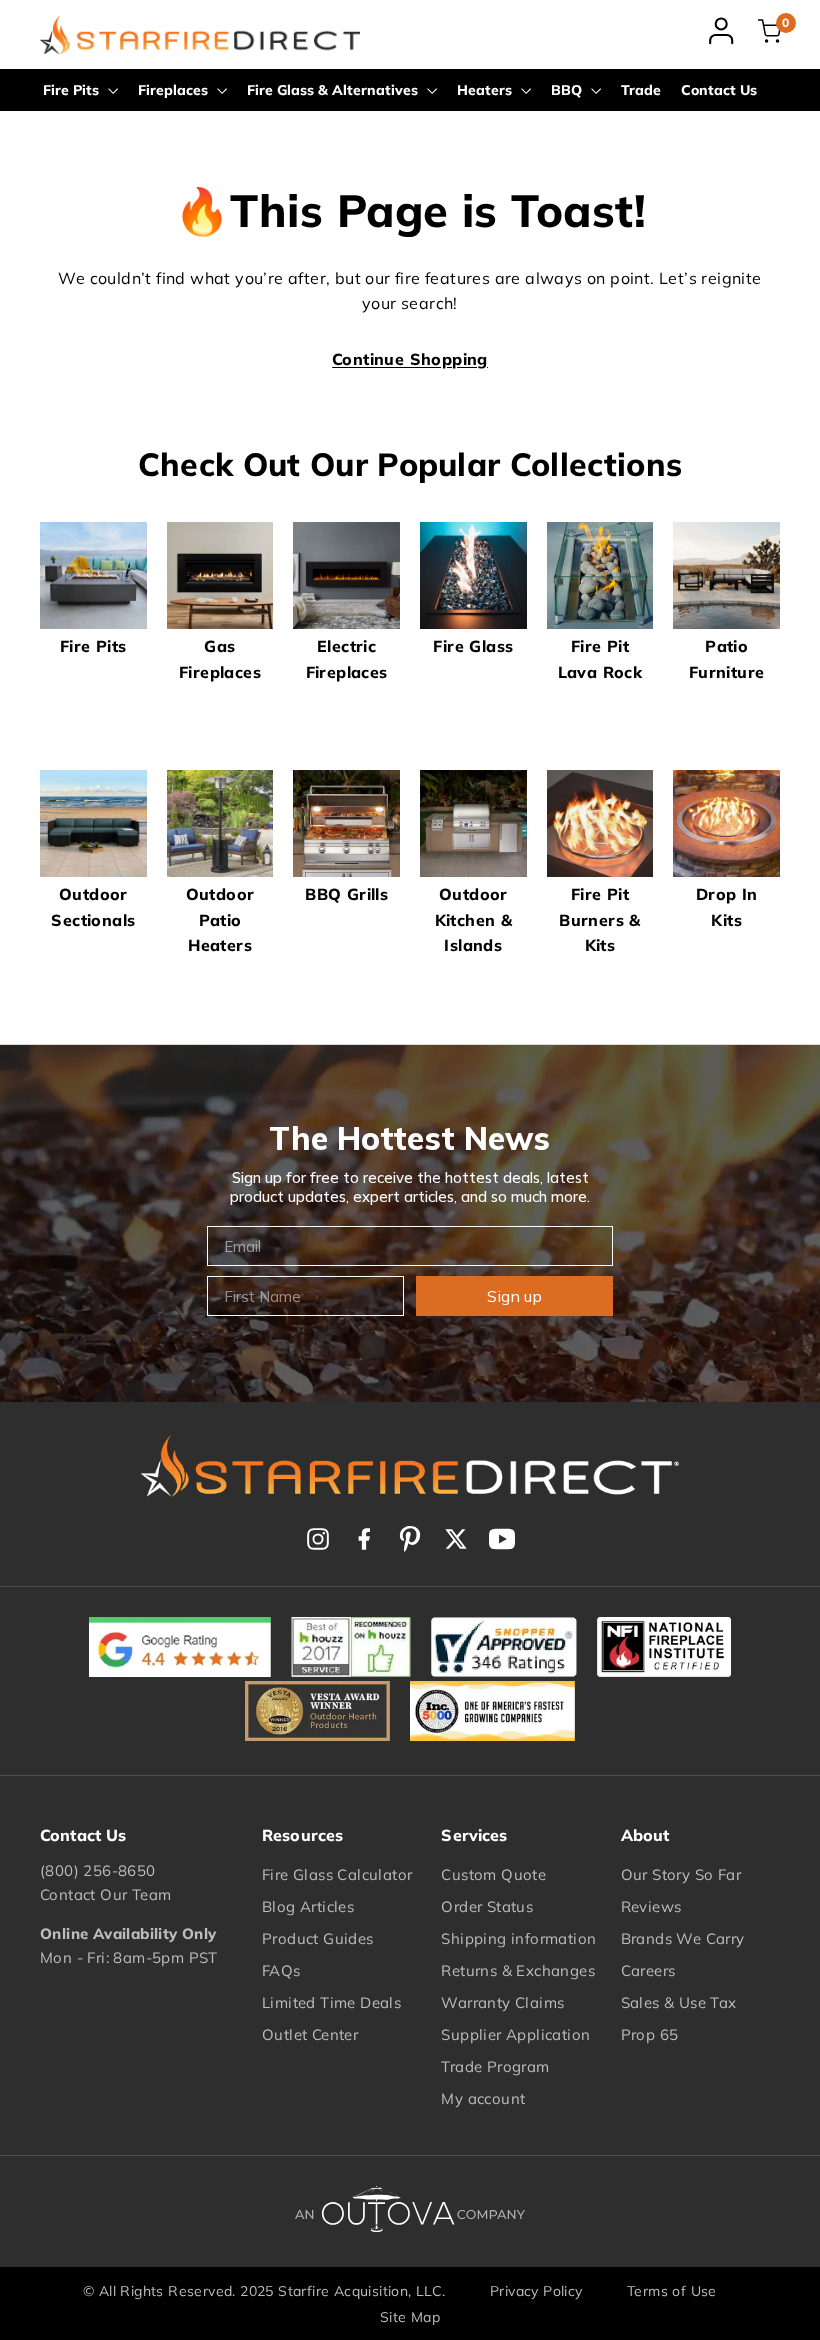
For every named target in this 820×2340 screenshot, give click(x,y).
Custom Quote (493, 1874)
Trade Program (495, 2066)
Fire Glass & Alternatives (334, 90)
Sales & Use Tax (679, 2002)
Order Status (487, 1906)
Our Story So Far (681, 1874)
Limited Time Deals (331, 2002)
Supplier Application (515, 2034)
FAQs (281, 1970)
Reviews (651, 1906)
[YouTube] (502, 1539)
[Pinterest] (410, 1539)
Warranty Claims (502, 2002)
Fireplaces (175, 90)
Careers (648, 1970)
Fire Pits (73, 90)
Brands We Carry (683, 1938)
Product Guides (318, 1938)
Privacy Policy (536, 2291)
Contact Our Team (105, 1894)
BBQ (568, 90)
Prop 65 (650, 2034)
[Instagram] (318, 1539)
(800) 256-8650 (98, 1870)
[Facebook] (364, 1539)
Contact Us (719, 90)
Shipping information (518, 1938)
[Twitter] (456, 1539)
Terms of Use (672, 2291)
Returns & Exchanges (518, 1970)
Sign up (514, 1296)
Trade (641, 90)
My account (483, 2098)
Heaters (486, 90)
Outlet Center (310, 2034)
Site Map (410, 2317)
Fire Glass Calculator (337, 1874)
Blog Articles (308, 1906)
